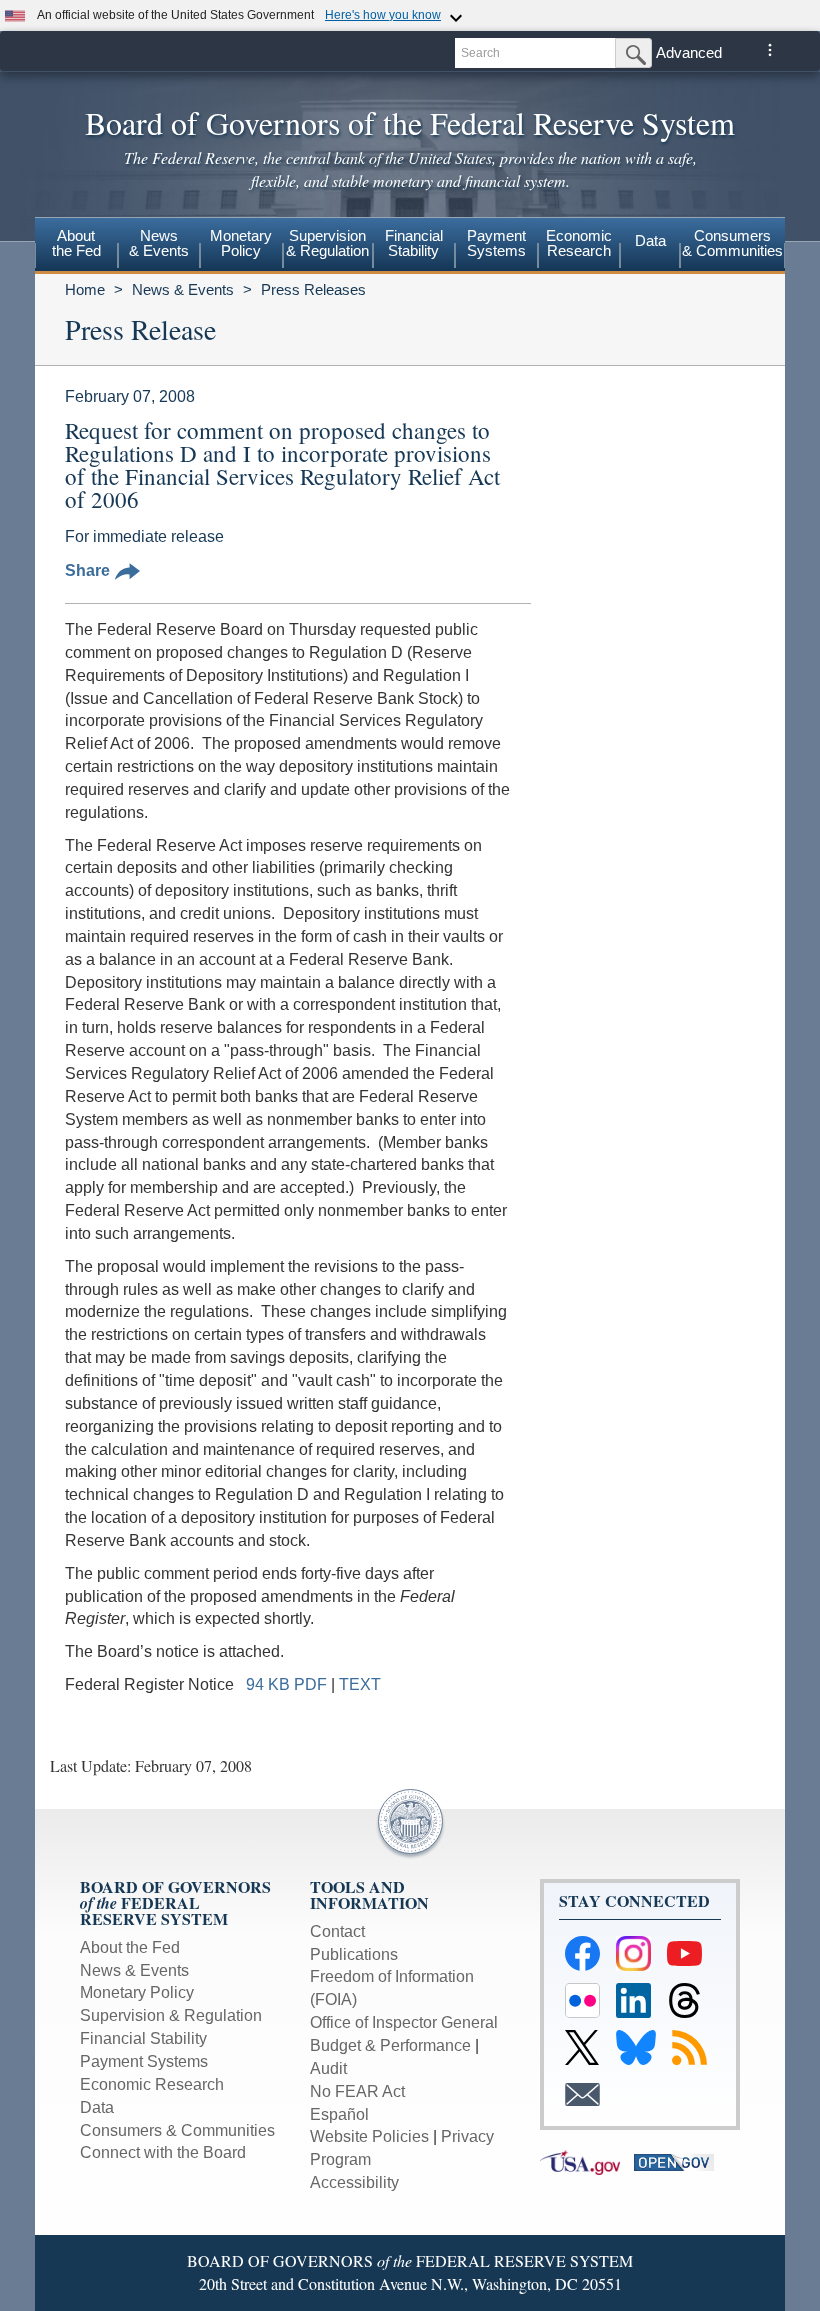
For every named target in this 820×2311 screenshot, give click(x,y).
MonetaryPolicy (241, 243)
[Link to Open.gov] (679, 2161)
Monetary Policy (137, 1992)
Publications (354, 1954)
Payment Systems (144, 2061)
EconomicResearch (579, 243)
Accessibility (354, 2182)
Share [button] (87, 570)
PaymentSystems (496, 243)
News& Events (159, 243)
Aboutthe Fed (76, 243)
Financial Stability (143, 2038)
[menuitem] (76, 246)
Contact (337, 1931)
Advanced (689, 52)
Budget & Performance (390, 2045)
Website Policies (369, 2136)
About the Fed (130, 1947)
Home (85, 289)
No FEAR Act (357, 2091)
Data (650, 240)
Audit (328, 2068)
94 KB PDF (286, 1684)
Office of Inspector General (404, 2022)
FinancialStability (414, 243)
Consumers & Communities (732, 243)
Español (339, 2114)
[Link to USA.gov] (587, 2161)
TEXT (360, 1684)
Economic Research (152, 2084)
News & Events (183, 289)
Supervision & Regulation (171, 2015)
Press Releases (313, 289)
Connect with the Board (163, 2152)
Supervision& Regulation (327, 243)
